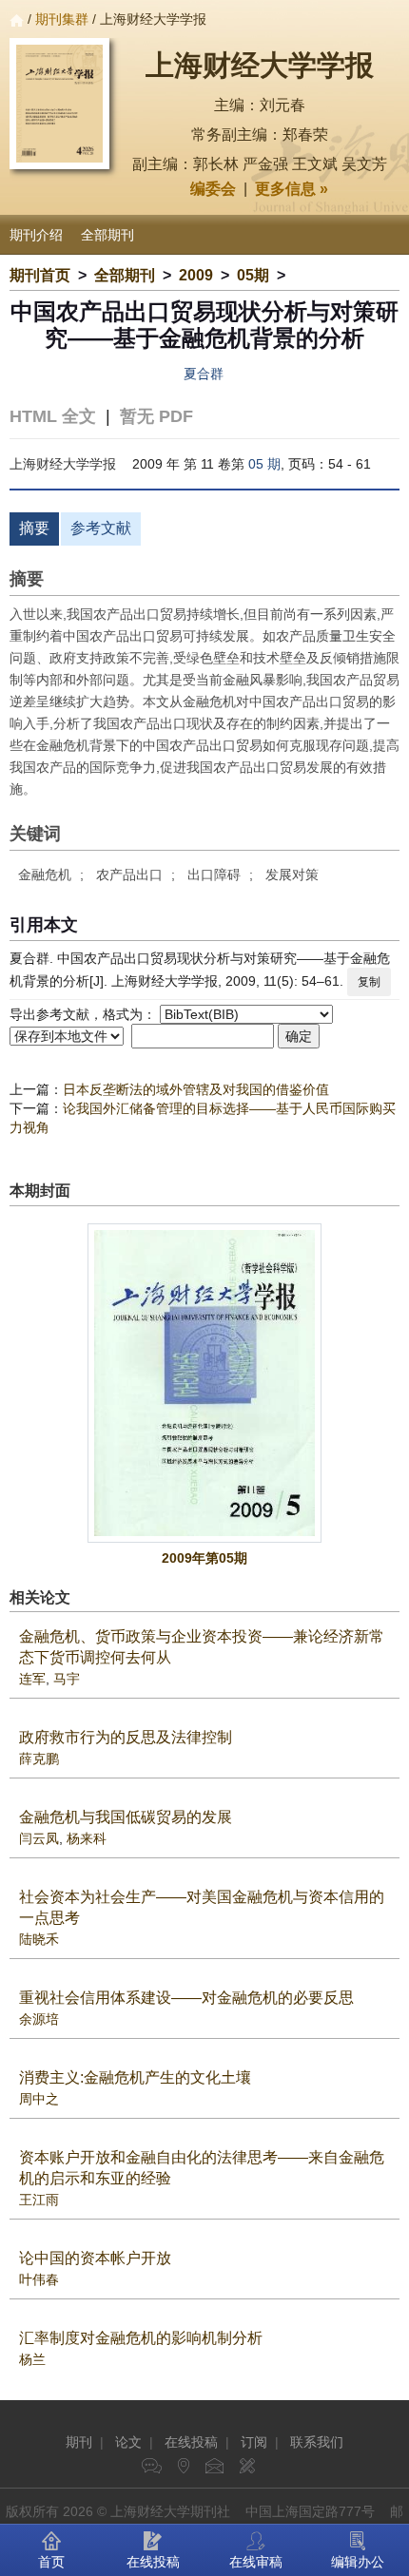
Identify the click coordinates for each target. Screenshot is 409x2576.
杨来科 (87, 1838)
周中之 (39, 2099)
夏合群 (204, 374)
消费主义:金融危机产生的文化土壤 (135, 2077)
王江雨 (39, 2200)
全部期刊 (107, 235)
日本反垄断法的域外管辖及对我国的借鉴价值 (196, 1089)
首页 (51, 2562)
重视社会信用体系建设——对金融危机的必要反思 (186, 1998)
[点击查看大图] (204, 1383)
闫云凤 (39, 1838)
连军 (32, 1679)
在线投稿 (191, 2442)
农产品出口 (129, 875)
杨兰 (32, 2359)
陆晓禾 (39, 1939)
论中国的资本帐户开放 (95, 2258)
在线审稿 (256, 2562)
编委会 (213, 189)
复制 (369, 982)
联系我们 (317, 2442)
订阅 (254, 2442)
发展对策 (292, 875)
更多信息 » (292, 189)
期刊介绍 (36, 235)
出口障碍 (214, 875)
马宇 (67, 1679)
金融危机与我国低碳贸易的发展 (126, 1817)
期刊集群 (62, 19)
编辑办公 (358, 2562)
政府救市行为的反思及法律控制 (126, 1737)
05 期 (264, 464)
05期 (253, 275)
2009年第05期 (204, 1558)
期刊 (79, 2442)
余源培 (39, 2019)
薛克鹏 (39, 1759)
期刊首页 (40, 275)
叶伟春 (39, 2279)
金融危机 (45, 875)
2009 (196, 275)
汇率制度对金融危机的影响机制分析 (141, 2338)
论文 (128, 2442)
